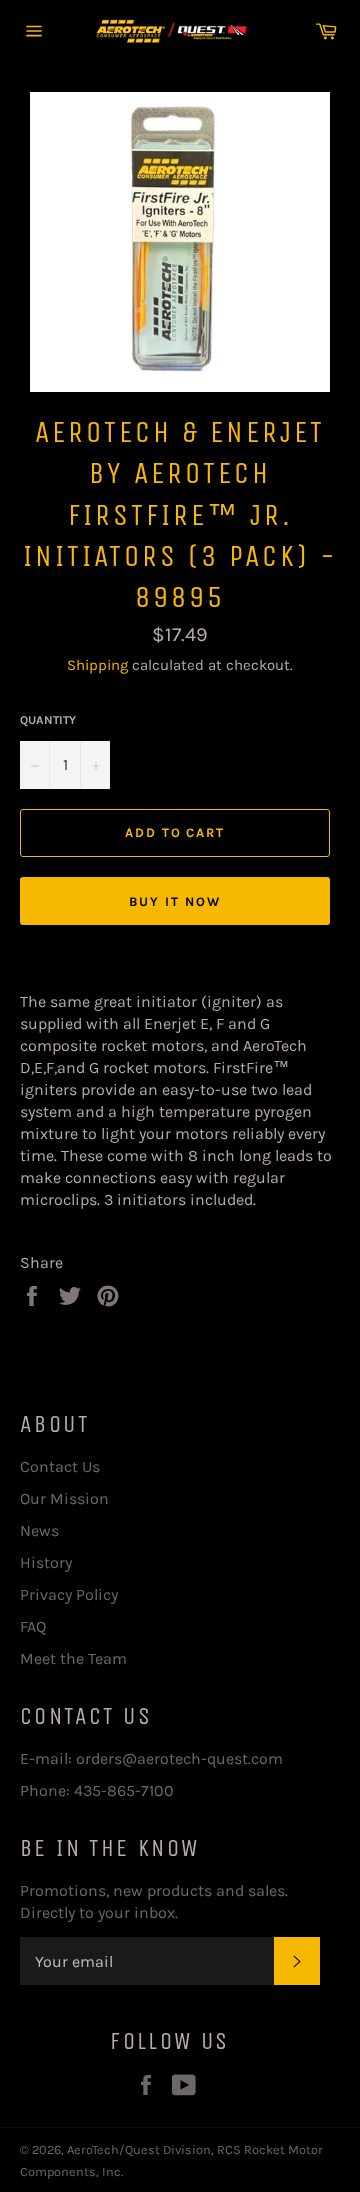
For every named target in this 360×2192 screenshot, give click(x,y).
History (46, 1562)
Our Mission (64, 1498)
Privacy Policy (69, 1594)
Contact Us (60, 1466)
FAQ (33, 1626)
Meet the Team (73, 1658)
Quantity (48, 720)
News (39, 1530)
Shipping (97, 665)
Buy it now (175, 901)
